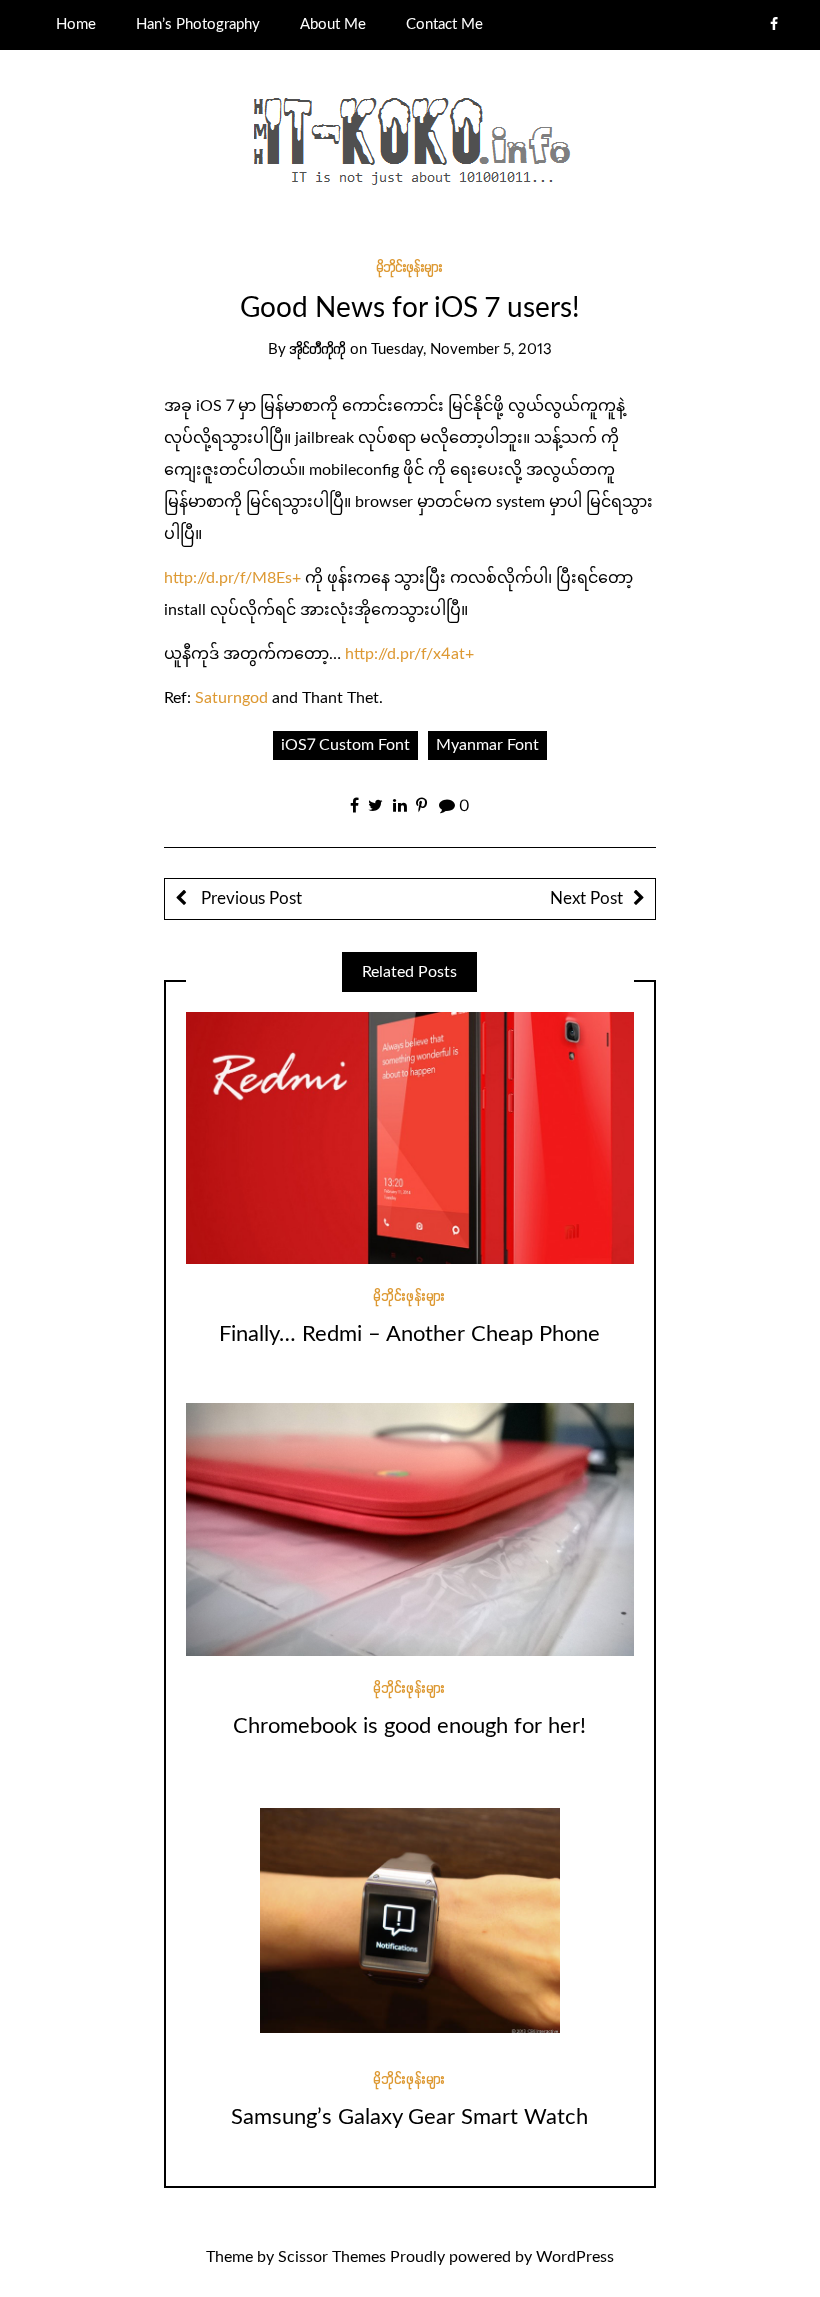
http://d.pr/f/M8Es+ (232, 578)
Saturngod (231, 698)
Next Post (586, 898)
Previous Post (249, 898)
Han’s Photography (198, 24)
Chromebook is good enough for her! (409, 1726)
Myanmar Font (487, 745)
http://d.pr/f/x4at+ (409, 654)
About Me (333, 24)
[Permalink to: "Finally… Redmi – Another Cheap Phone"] (410, 1138)
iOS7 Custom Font (345, 745)
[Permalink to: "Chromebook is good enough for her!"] (410, 1529)
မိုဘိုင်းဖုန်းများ (410, 267)
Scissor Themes (332, 2257)
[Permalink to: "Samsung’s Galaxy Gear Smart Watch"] (410, 1920)
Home (76, 24)
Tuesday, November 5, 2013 (461, 349)
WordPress (575, 2257)
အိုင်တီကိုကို (318, 349)
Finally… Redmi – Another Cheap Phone (409, 1334)
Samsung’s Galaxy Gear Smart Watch (409, 2117)
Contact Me (444, 24)
